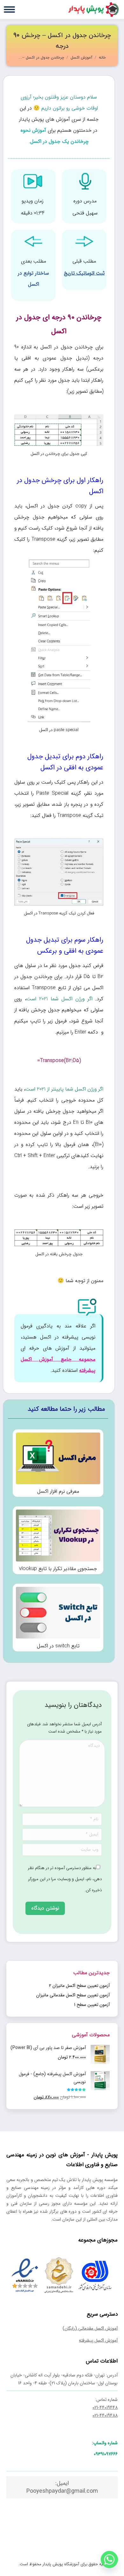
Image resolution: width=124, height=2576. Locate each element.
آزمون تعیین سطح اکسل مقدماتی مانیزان (73, 1995)
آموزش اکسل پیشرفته (98, 2340)
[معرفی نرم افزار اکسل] (58, 1463)
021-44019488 (105, 2415)
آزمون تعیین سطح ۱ (92, 2005)
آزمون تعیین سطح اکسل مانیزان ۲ (79, 1986)
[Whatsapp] (109, 2560)
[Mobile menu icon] (9, 10)
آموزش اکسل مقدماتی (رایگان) (90, 2328)
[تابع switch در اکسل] (58, 1618)
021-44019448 (105, 2407)
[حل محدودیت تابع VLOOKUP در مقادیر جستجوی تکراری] (58, 1540)
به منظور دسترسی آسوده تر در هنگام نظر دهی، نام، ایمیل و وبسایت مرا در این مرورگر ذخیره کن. (65, 1879)
